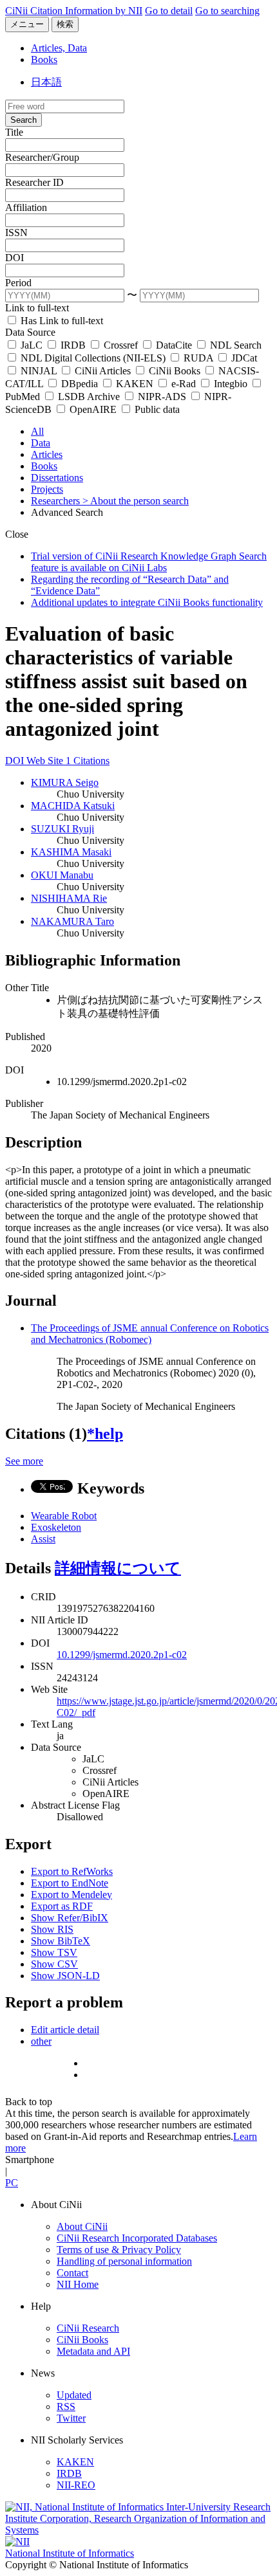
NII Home (78, 2284)
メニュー (27, 24)
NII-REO (76, 2485)
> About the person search (136, 501)
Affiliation (26, 207)
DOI (14, 258)
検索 (65, 24)
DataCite (174, 345)
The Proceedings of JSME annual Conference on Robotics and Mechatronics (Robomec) (150, 1334)
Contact (72, 2273)
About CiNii (82, 2226)
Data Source (30, 332)
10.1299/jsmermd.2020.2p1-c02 (122, 1655)
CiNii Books (175, 371)
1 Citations (88, 761)
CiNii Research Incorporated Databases (137, 2238)
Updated (74, 2395)
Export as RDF (62, 1906)
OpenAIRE (93, 409)
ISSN (16, 233)
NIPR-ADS (162, 397)
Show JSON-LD (65, 1976)
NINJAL (39, 371)
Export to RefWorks (72, 1871)
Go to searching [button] (227, 11)
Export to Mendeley (72, 1895)
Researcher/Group (42, 157)
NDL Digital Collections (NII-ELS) (93, 358)
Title (14, 132)
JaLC (32, 345)
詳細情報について (118, 1568)
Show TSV (54, 1952)
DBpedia (80, 384)
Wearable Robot (64, 1516)
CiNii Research (88, 2328)
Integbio (231, 384)
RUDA (198, 358)
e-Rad (184, 384)
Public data (156, 409)
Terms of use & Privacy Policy (119, 2250)
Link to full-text (37, 308)
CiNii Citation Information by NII (74, 11)
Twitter (71, 2418)
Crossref (121, 345)
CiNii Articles (103, 371)
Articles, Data (59, 48)
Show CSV (54, 1964)
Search (24, 120)
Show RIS (52, 1929)
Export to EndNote (70, 1883)
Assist (43, 1539)
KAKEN (135, 384)
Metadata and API (93, 2351)
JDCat (243, 358)
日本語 (46, 82)
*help (105, 1434)
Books (44, 59)
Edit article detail (65, 2030)
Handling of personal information (124, 2261)
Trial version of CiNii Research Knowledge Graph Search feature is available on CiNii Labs (149, 562)
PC (12, 2183)
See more (24, 1461)
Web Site (46, 761)
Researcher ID (34, 182)
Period (18, 283)
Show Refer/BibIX (70, 1918)
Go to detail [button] (169, 11)
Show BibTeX (61, 1941)
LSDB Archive (89, 397)
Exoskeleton (56, 1527)
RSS (66, 2407)
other (41, 2041)
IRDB (73, 345)
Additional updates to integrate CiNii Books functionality (147, 602)
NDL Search (234, 345)
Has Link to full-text (61, 321)
